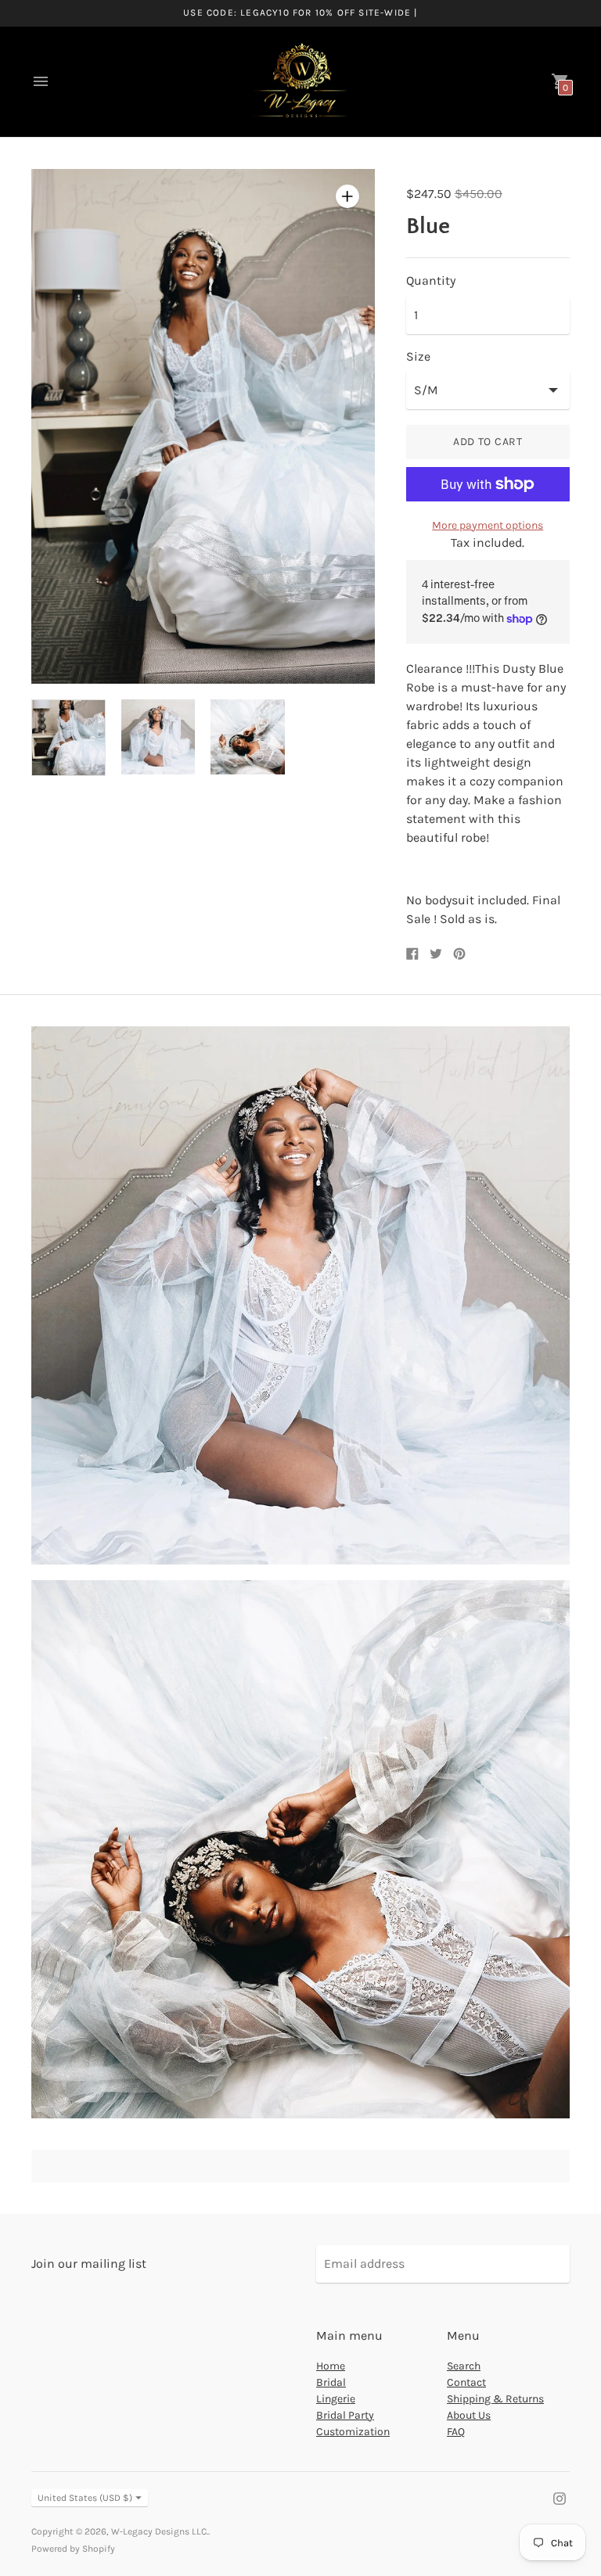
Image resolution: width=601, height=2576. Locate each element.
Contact (466, 2382)
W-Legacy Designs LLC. (160, 2531)
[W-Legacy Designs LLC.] (300, 82)
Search (464, 2366)
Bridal (331, 2382)
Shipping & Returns (495, 2399)
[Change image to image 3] (248, 737)
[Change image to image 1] (68, 738)
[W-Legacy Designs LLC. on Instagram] (560, 2497)
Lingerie (336, 2399)
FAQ (456, 2432)
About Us (469, 2415)
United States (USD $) (85, 2498)
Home (331, 2366)
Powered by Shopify (73, 2549)
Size (418, 357)
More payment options (488, 525)
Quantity (431, 281)
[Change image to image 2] (158, 737)
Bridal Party (345, 2415)
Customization (353, 2432)
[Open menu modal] (41, 81)
